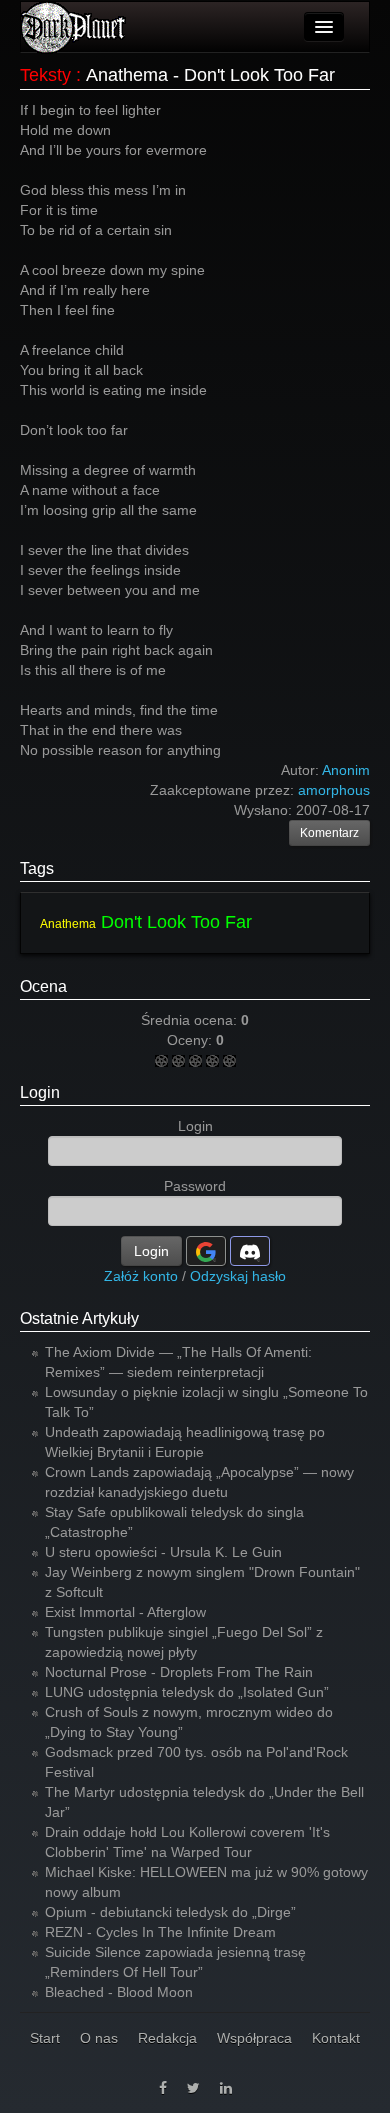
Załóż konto (141, 1276)
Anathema (68, 924)
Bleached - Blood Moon (119, 1992)
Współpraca (254, 2038)
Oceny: (191, 1040)
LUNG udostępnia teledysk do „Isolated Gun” (187, 1692)
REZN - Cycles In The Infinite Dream (160, 1932)
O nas (99, 2038)
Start (45, 2038)
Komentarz (329, 833)
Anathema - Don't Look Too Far (210, 75)
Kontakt (336, 2038)
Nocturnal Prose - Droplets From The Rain (179, 1672)
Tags (37, 868)
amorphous (334, 790)
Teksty (45, 75)
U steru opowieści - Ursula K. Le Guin (163, 1552)
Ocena (43, 986)
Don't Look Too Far (176, 922)
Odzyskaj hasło (238, 1276)
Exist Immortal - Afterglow (125, 1612)
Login (40, 1092)
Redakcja (167, 2038)
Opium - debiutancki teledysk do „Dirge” (170, 1912)
